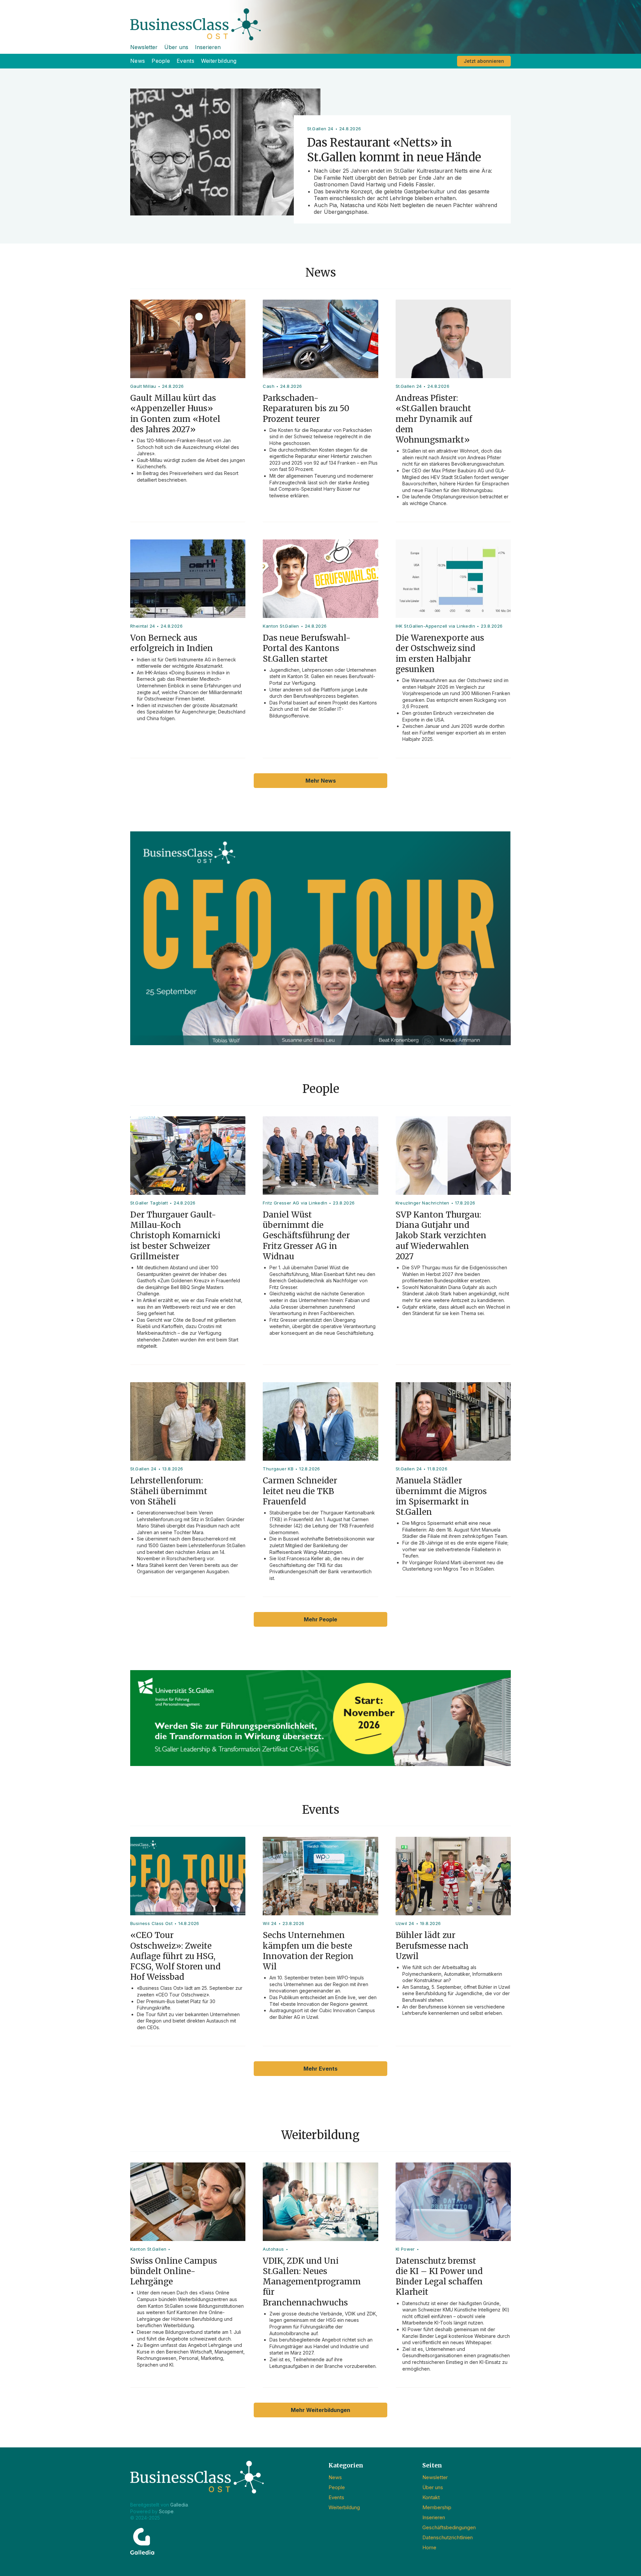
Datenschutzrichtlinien (448, 2537)
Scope (166, 2511)
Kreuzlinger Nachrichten (422, 1203)
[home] (320, 20)
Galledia (179, 2505)
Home (429, 2547)
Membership (437, 2507)
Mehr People (320, 1619)
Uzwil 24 (405, 1923)
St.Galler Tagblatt (149, 1203)
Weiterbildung (219, 61)
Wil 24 (270, 1923)
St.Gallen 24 (409, 386)
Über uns (176, 47)
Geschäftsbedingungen (449, 2527)
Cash (269, 386)
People (161, 61)
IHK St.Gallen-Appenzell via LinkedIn (435, 626)
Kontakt (431, 2497)
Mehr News (321, 781)
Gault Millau (143, 386)
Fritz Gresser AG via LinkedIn (295, 1203)
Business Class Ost (151, 1923)
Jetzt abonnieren (484, 61)
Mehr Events (320, 2069)
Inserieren (208, 47)
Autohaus (273, 2249)
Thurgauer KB (278, 1469)
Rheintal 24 (143, 626)
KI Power (405, 2249)
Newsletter (144, 47)
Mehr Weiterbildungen (320, 2410)
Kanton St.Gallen (281, 626)
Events (185, 61)
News (138, 61)
